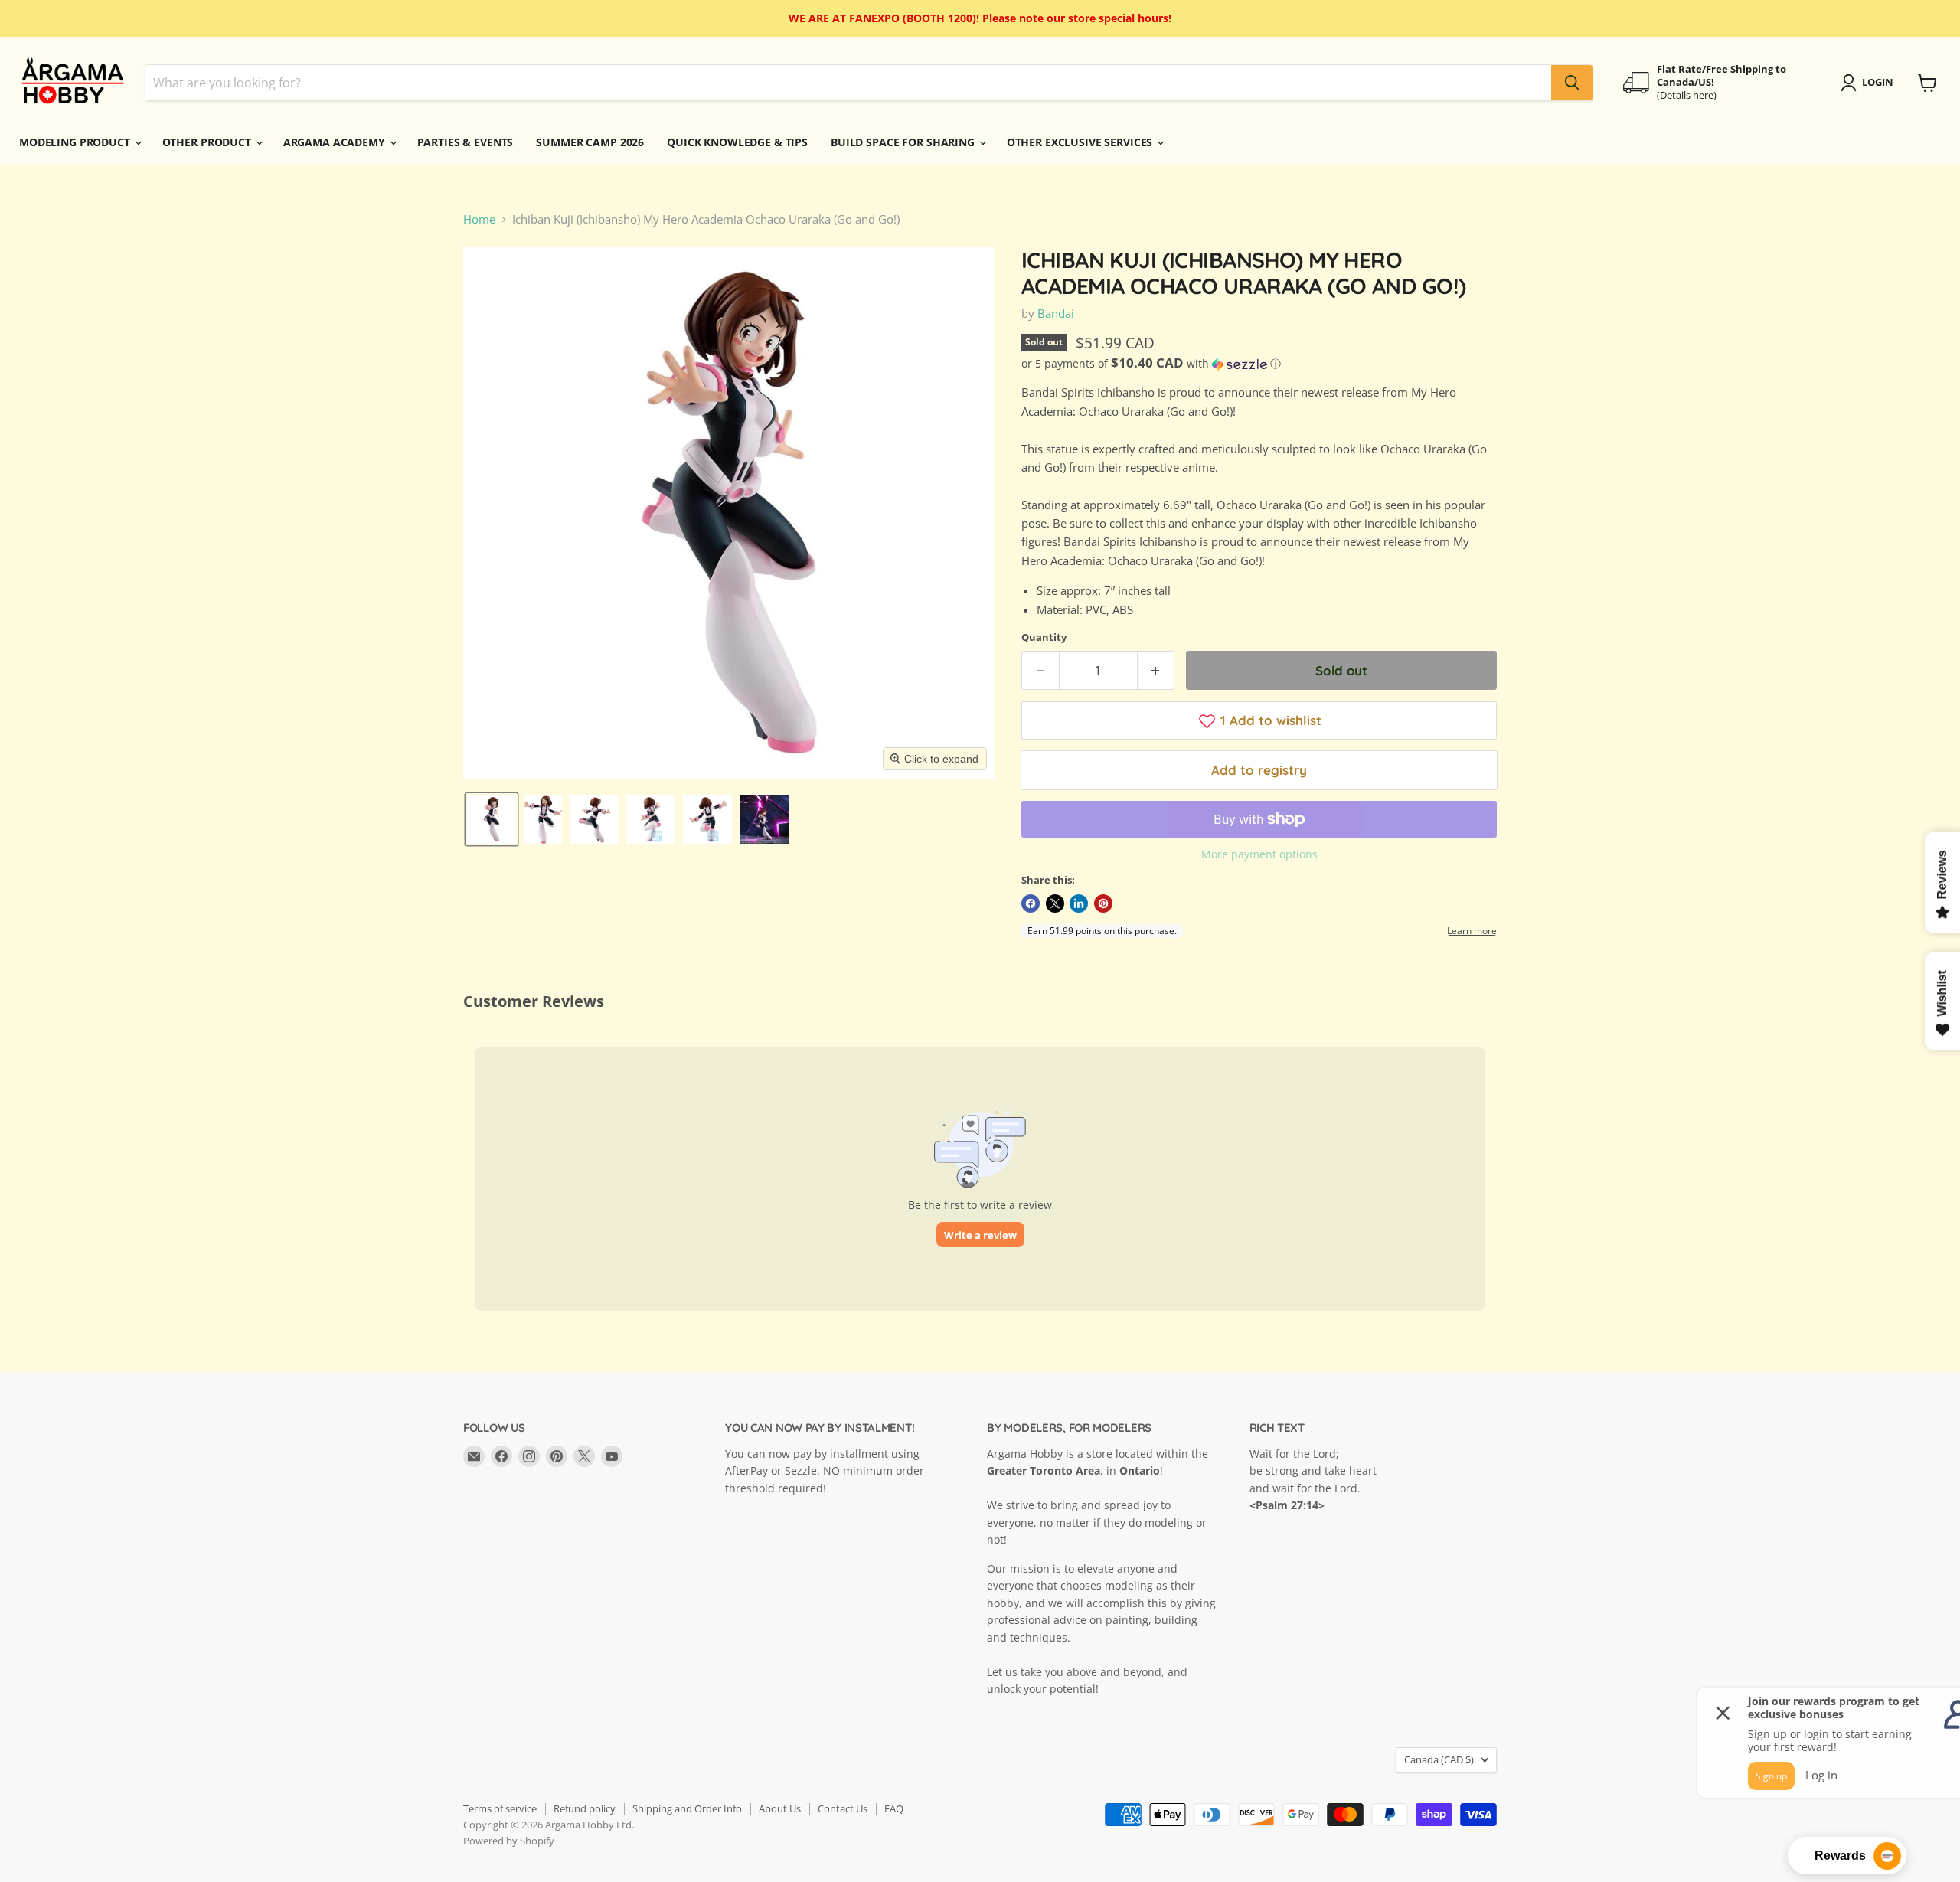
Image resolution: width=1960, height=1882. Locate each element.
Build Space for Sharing (904, 142)
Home (479, 219)
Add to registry (1259, 770)
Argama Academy (336, 142)
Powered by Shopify (509, 1841)
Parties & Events (465, 142)
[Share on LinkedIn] (1079, 903)
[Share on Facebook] (1031, 903)
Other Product (208, 142)
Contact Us (843, 1808)
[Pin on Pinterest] (1103, 903)
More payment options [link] (1259, 854)
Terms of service (500, 1808)
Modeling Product (76, 142)
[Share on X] (1055, 903)
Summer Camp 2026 (590, 142)
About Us (780, 1808)
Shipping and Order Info (687, 1808)
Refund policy (585, 1808)
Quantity (1044, 637)
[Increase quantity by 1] (1156, 670)
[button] (492, 819)
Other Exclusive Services (1081, 142)
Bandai (1056, 313)
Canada (1439, 1759)
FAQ (894, 1808)
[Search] (1572, 83)
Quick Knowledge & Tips (737, 142)
